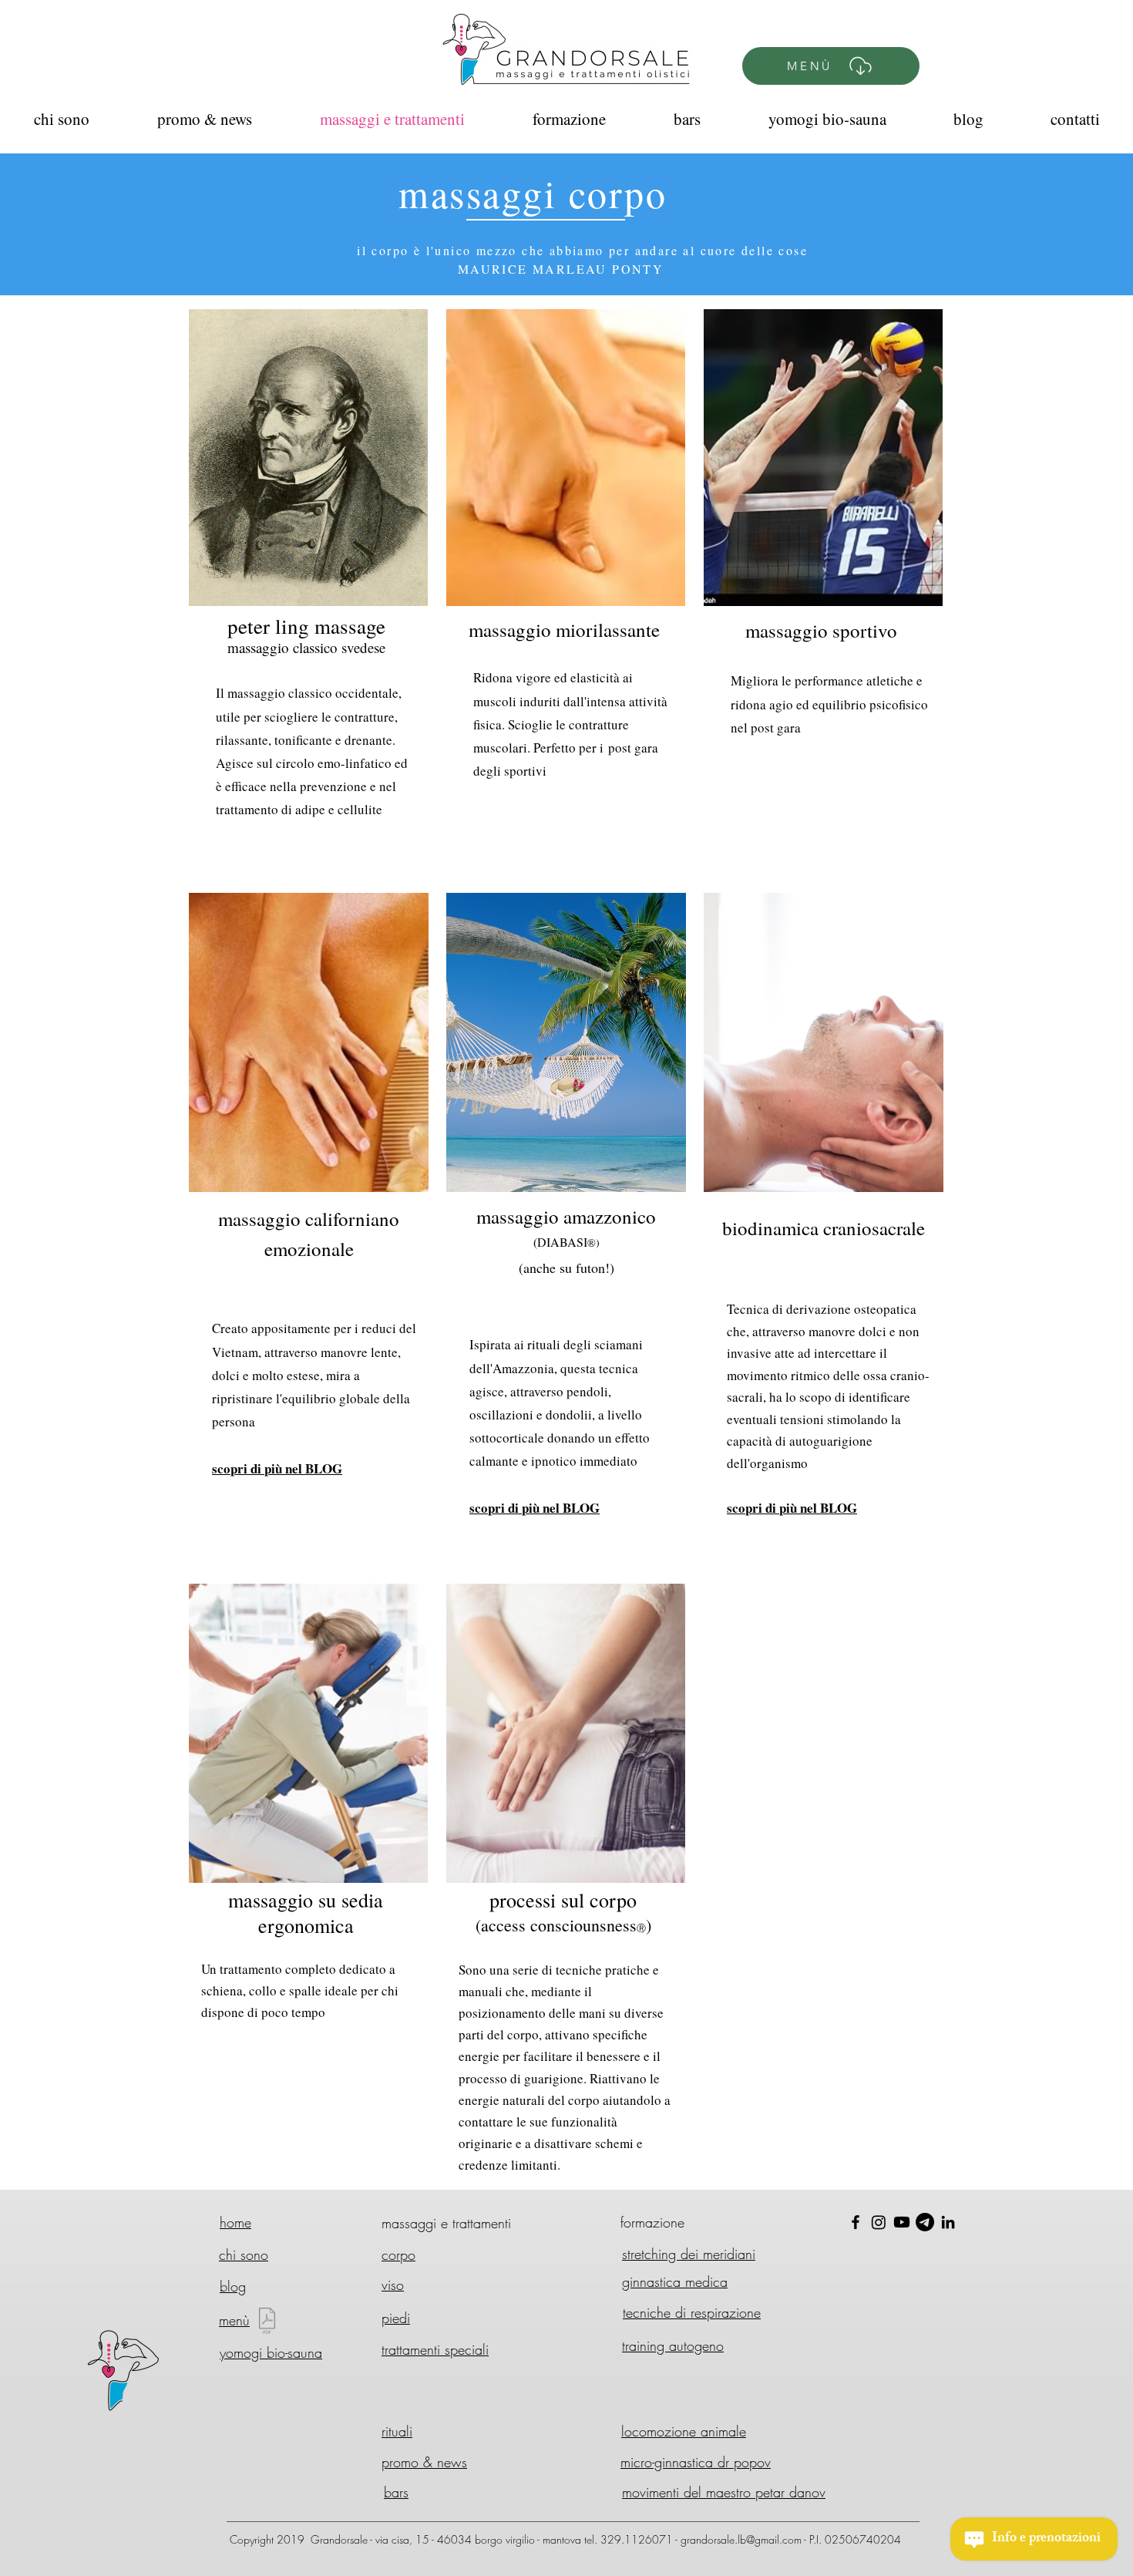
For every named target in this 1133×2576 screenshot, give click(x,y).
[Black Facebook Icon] (856, 2222)
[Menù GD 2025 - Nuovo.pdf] (267, 2323)
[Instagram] (879, 2222)
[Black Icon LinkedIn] (948, 2222)
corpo (398, 2254)
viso (393, 2285)
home (235, 2222)
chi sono (244, 2254)
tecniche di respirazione (692, 2312)
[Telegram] (925, 2222)
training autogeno (673, 2345)
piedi (396, 2318)
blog (233, 2286)
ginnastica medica (675, 2281)
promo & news (424, 2462)
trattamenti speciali (435, 2349)
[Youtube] (902, 2222)
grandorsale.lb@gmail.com (741, 2539)
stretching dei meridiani (689, 2254)
